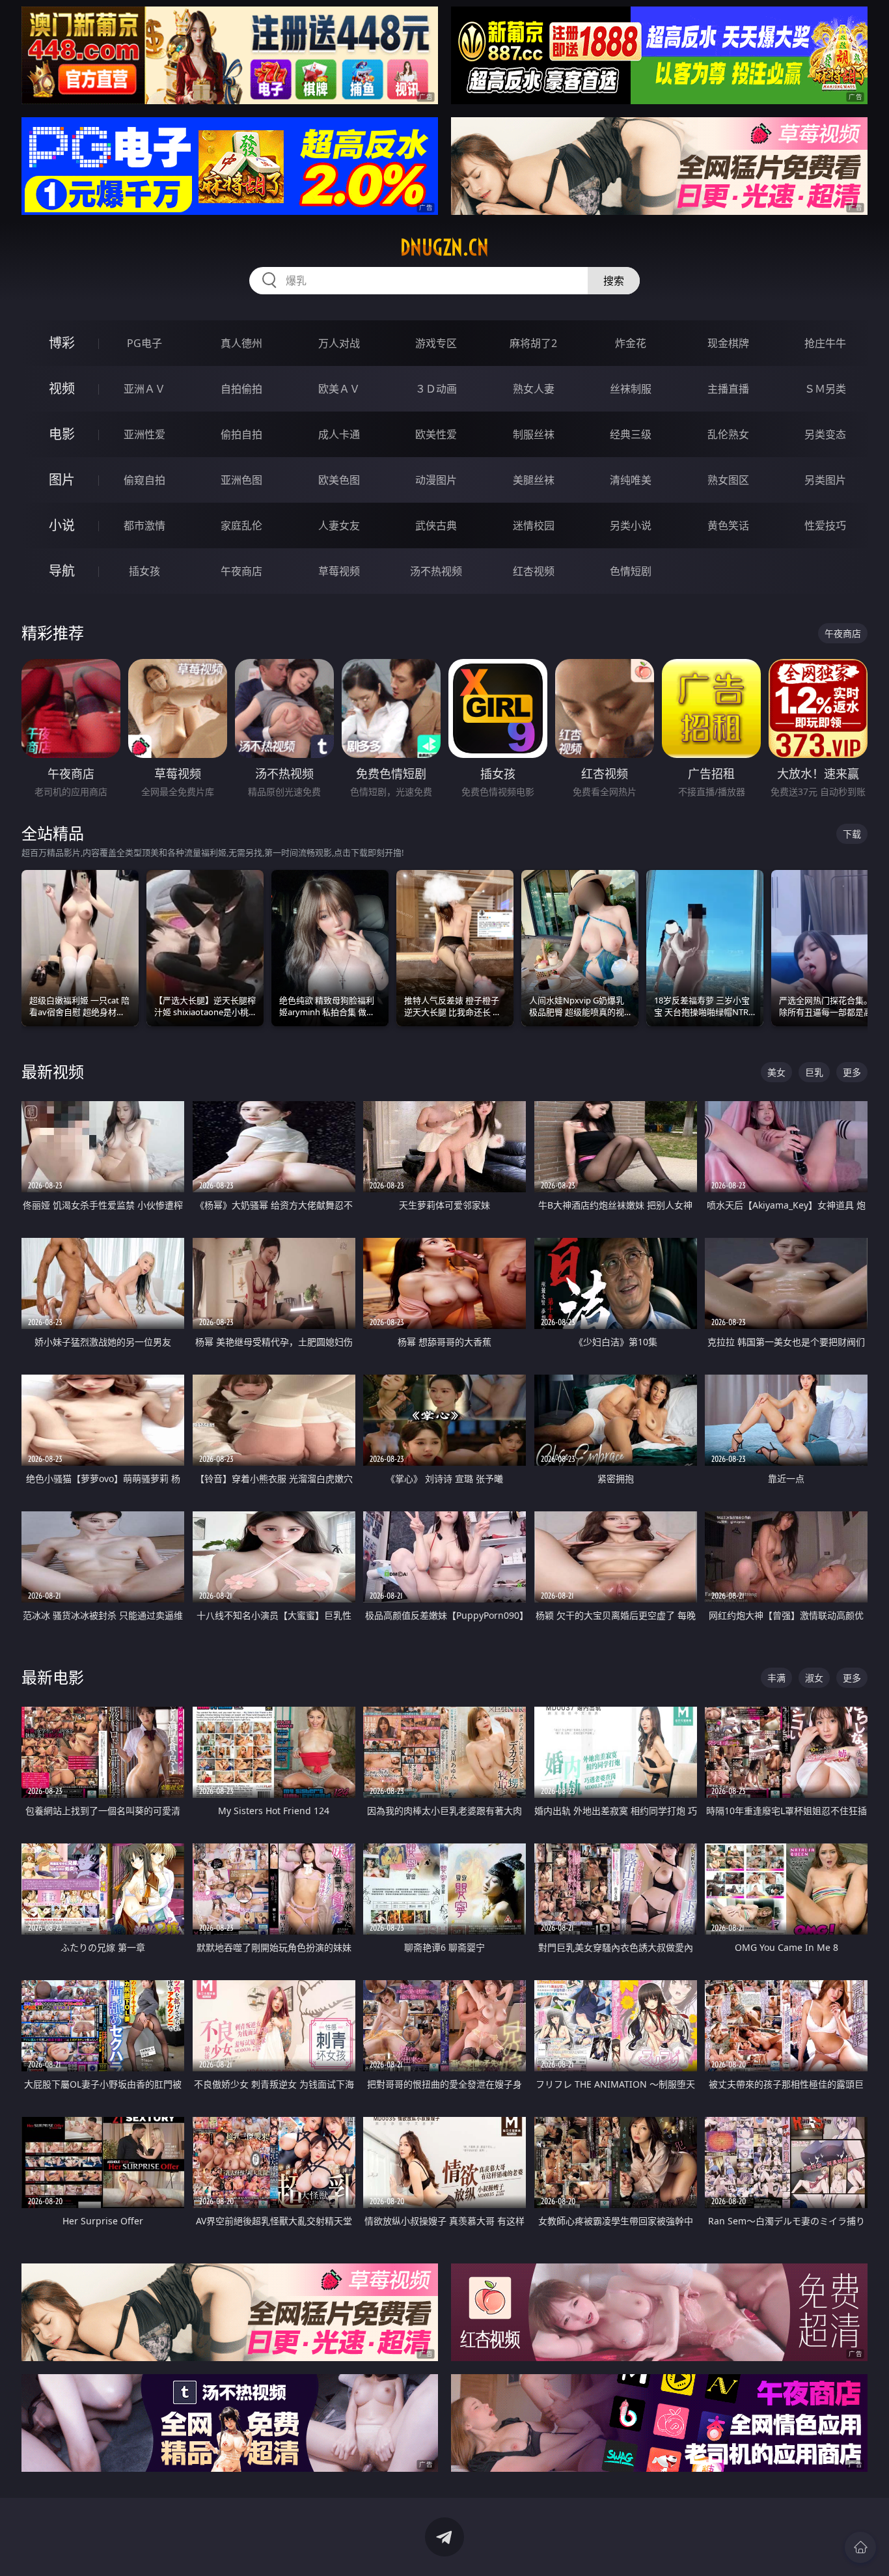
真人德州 (241, 343)
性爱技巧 (825, 525)
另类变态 (825, 434)
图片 (62, 480)
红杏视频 (534, 571)
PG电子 (144, 343)
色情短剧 (631, 571)
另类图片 (825, 480)
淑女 (814, 1678)
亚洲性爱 (144, 434)
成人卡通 (339, 434)
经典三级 (631, 434)
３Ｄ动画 (436, 389)
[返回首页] (860, 2547)
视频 (62, 388)
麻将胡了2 (533, 343)
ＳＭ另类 (825, 389)
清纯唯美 (631, 480)
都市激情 (144, 525)
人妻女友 (339, 525)
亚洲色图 (241, 480)
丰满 (776, 1678)
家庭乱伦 (241, 525)
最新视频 (53, 1071)
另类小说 (631, 525)
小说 (62, 525)
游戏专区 (436, 343)
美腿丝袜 (534, 480)
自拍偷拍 (241, 389)
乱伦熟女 (728, 434)
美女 (776, 1072)
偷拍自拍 (241, 434)
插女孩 (144, 571)
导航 (62, 571)
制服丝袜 (534, 434)
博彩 (62, 343)
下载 (852, 834)
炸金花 (631, 343)
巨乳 (814, 1072)
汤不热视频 (436, 571)
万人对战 (339, 343)
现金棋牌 (728, 343)
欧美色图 (339, 480)
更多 (852, 1072)
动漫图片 (436, 480)
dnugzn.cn (444, 247)
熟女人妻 (534, 389)
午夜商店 (241, 571)
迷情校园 (534, 525)
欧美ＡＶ (339, 389)
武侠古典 (436, 525)
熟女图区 (728, 480)
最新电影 (53, 1677)
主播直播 (728, 389)
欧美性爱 (436, 434)
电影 (62, 434)
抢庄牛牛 (825, 343)
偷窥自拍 (144, 480)
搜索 (614, 281)
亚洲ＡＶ (144, 389)
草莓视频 (339, 571)
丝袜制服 (631, 389)
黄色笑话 (728, 525)
